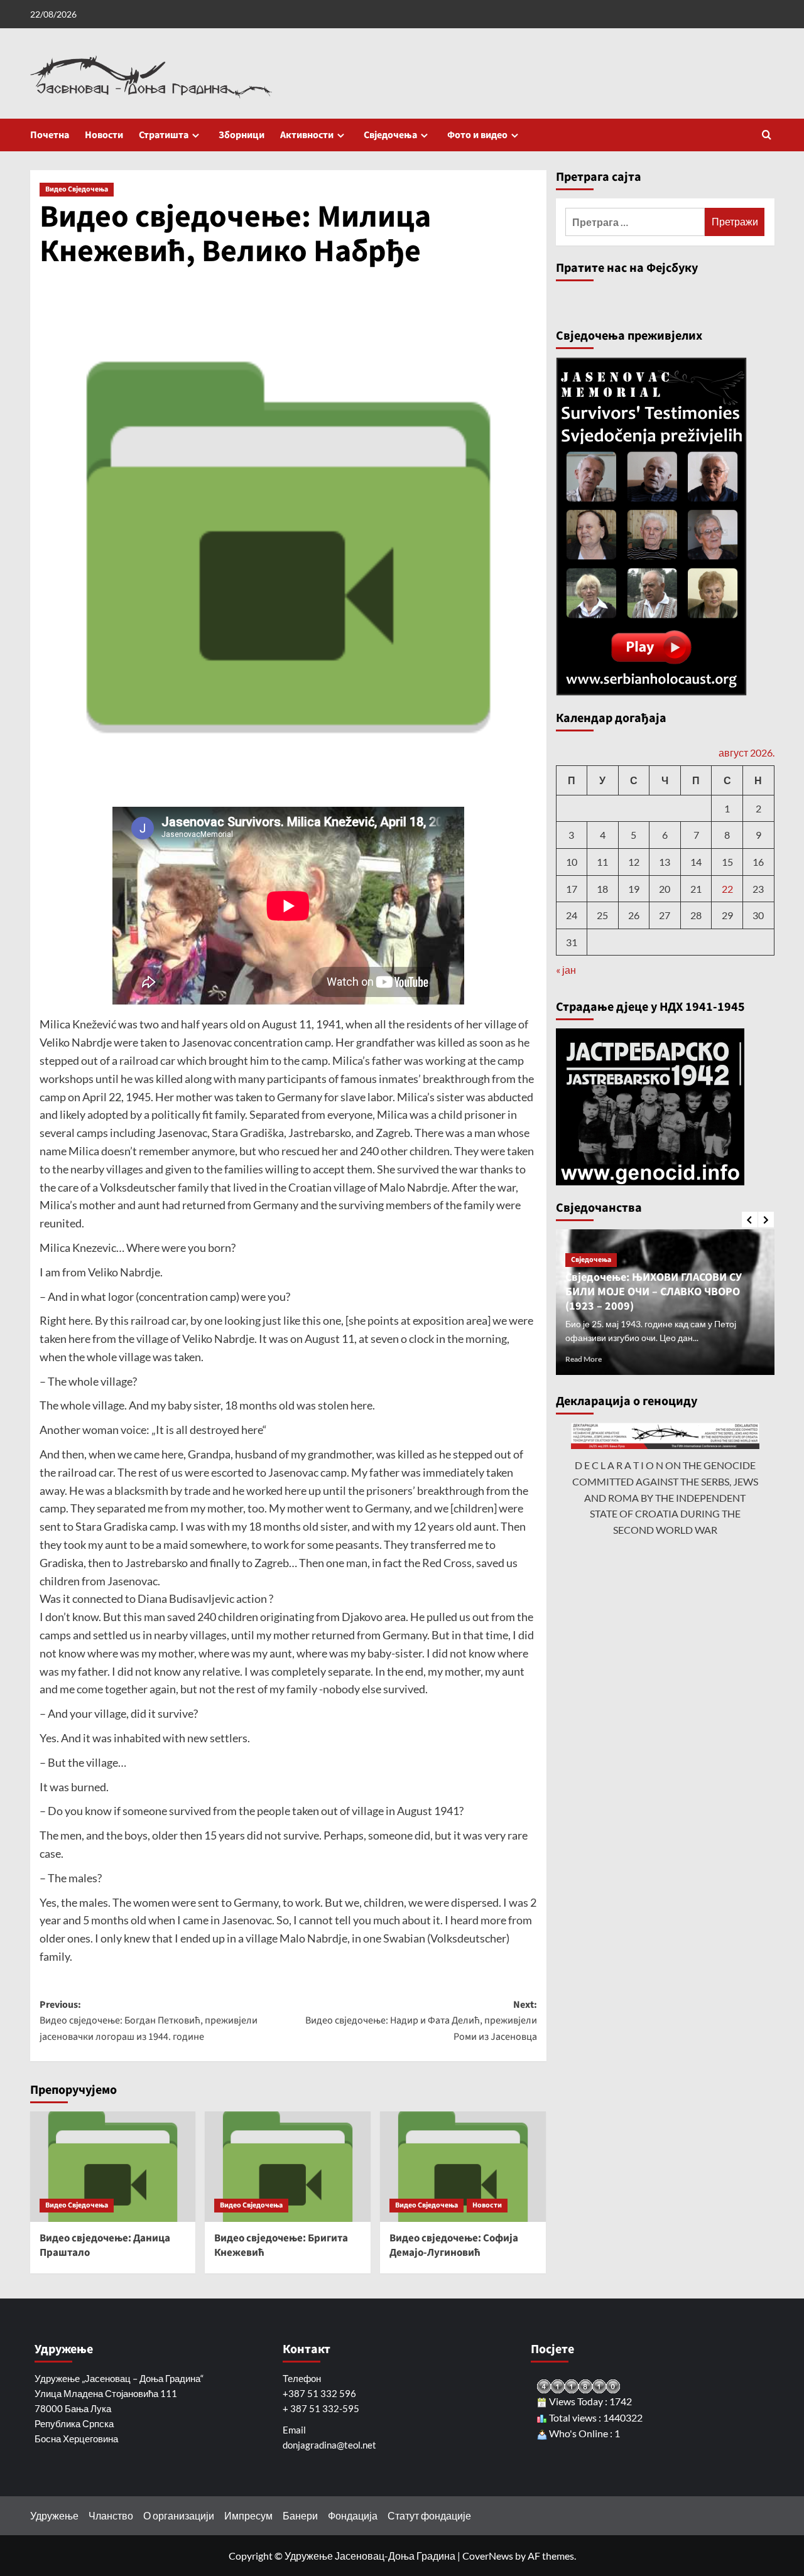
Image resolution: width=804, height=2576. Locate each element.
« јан (566, 970)
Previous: (149, 2021)
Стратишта (164, 135)
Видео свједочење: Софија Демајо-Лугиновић (454, 2246)
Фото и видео (477, 135)
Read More (584, 1359)
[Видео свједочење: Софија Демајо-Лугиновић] (463, 2167)
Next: (421, 2021)
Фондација (353, 2515)
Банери (300, 2515)
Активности (307, 135)
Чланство (111, 2515)
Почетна (50, 135)
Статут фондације (429, 2515)
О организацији (179, 2515)
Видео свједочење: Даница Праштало (105, 2246)
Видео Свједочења (77, 189)
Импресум (248, 2515)
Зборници (242, 135)
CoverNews (488, 2556)
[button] (767, 135)
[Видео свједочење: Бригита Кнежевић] (288, 2167)
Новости (104, 135)
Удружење (54, 2515)
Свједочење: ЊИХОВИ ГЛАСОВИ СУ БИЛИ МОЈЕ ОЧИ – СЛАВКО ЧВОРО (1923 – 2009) (654, 1292)
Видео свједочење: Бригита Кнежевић (281, 2246)
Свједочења (390, 135)
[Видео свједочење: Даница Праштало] (113, 2167)
